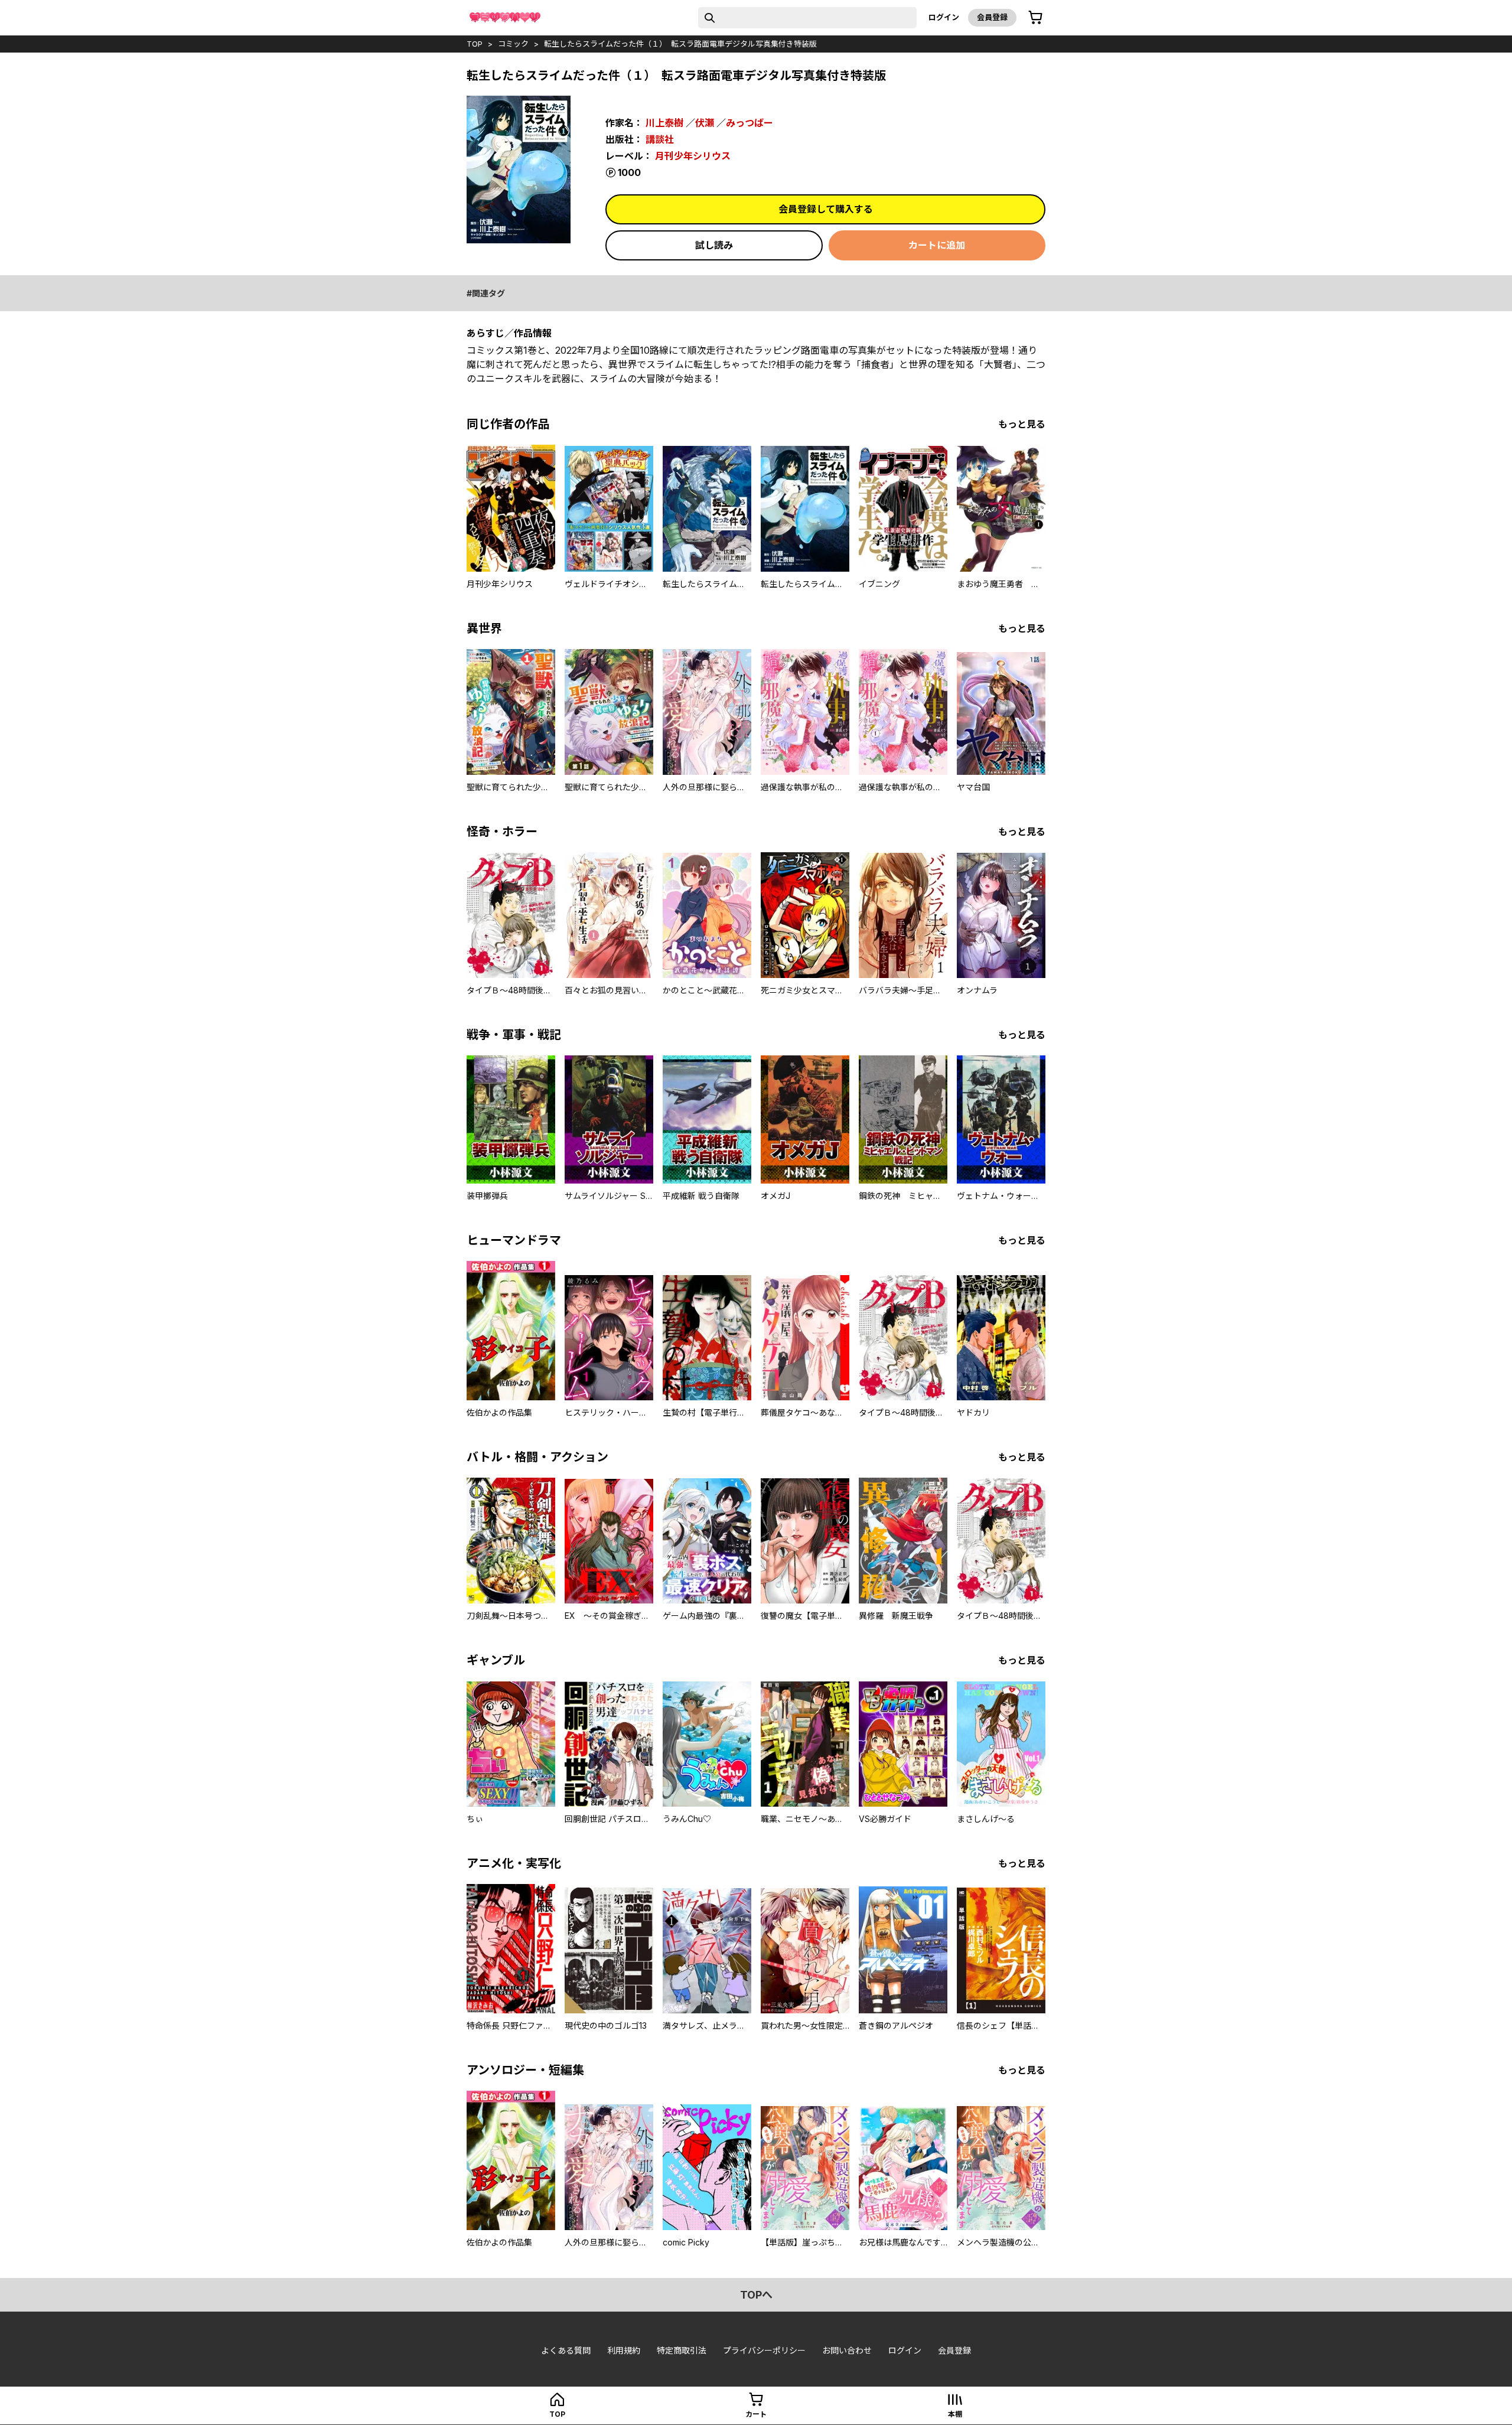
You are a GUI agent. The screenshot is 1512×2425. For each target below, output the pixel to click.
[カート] (1035, 18)
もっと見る (1022, 424)
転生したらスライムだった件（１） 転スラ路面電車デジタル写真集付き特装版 (680, 44)
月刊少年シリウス (693, 156)
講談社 (660, 139)
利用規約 (624, 2350)
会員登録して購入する (826, 209)
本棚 (955, 2414)
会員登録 (992, 17)
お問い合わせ (847, 2350)
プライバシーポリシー (764, 2350)
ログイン (944, 17)
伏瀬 (705, 123)
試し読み (714, 245)
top (475, 44)
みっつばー (750, 123)
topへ (756, 2295)
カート (756, 2414)
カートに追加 (937, 245)
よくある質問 (566, 2350)
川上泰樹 (664, 123)
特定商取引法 (682, 2350)
